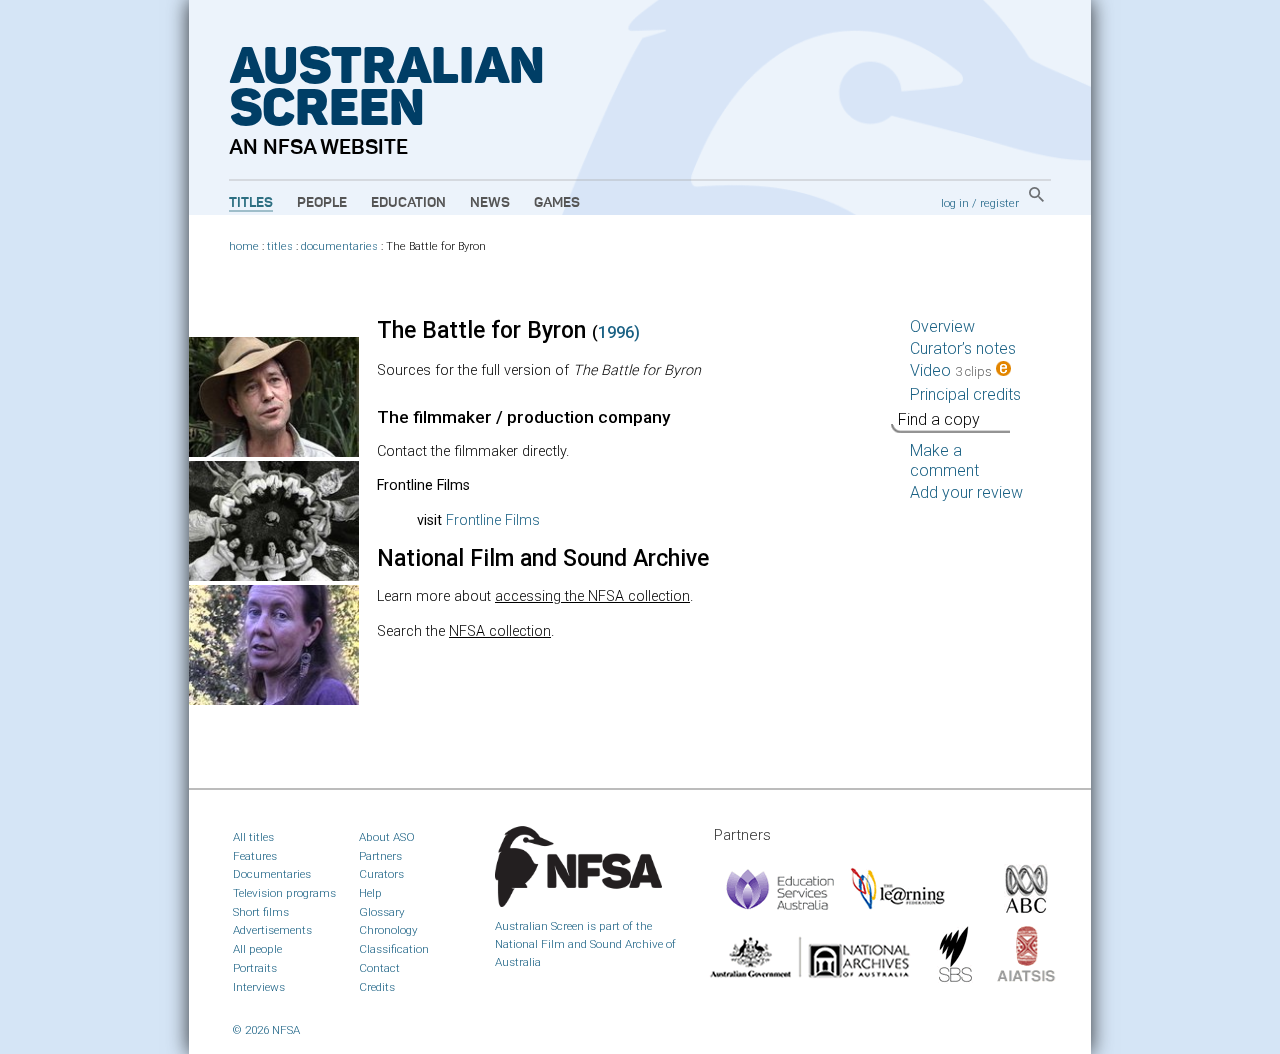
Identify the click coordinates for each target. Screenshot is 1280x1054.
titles (280, 246)
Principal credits (965, 394)
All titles (253, 837)
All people (257, 949)
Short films (261, 912)
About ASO (387, 837)
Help (370, 893)
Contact (379, 968)
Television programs (284, 893)
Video (951, 370)
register (999, 203)
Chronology (388, 930)
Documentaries (272, 874)
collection (500, 631)
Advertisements (272, 930)
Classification (394, 949)
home (244, 246)
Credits (377, 987)
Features (255, 856)
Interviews (259, 987)
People (322, 203)
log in (955, 203)
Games (557, 203)
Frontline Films (493, 520)
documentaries (339, 246)
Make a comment (944, 460)
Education (408, 203)
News (490, 203)
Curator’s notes (963, 348)
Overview (942, 326)
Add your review (966, 492)
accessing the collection (592, 596)
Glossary (382, 912)
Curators (381, 874)
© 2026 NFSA (266, 1030)
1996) (619, 332)
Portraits (255, 968)
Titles (251, 203)
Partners (380, 856)
